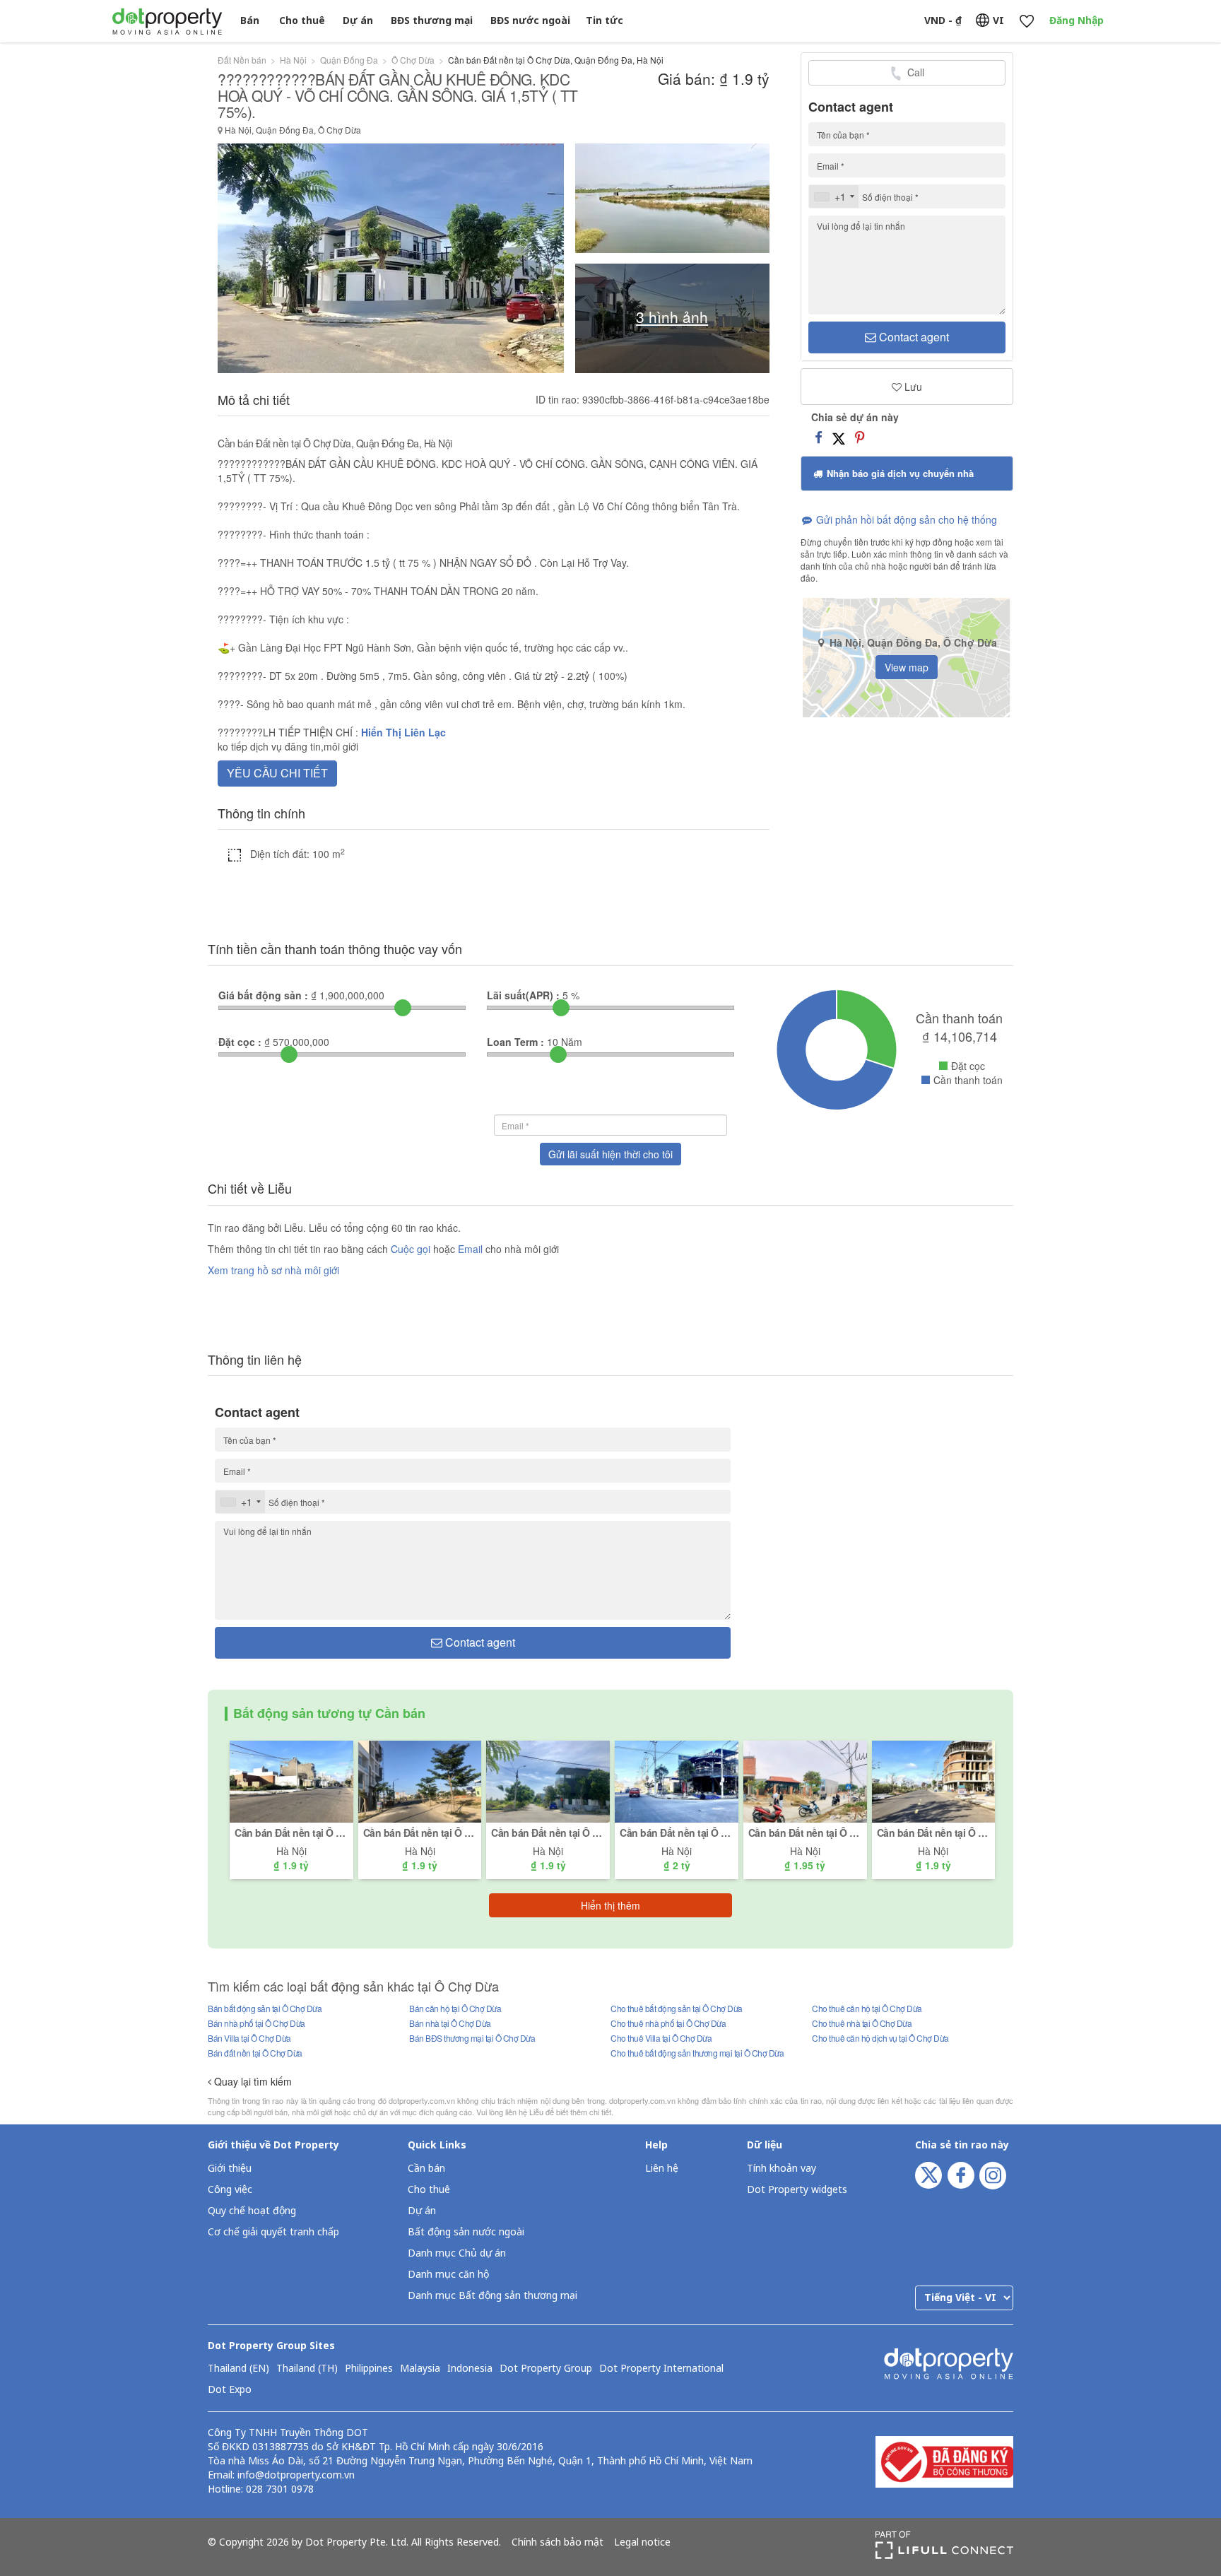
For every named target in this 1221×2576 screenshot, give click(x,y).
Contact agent (913, 337)
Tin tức (604, 21)
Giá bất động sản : (263, 995)
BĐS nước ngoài (530, 21)
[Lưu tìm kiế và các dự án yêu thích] (1026, 22)
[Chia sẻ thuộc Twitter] (839, 437)
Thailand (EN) (238, 2369)
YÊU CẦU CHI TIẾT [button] (277, 773)
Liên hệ (662, 2169)
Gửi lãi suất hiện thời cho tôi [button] (610, 1154)
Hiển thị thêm (610, 1905)
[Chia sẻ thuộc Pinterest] (860, 437)
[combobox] (834, 196)
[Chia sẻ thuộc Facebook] (819, 437)
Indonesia (470, 2369)
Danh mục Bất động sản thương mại (492, 2296)
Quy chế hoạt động (252, 2211)
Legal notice (642, 2543)
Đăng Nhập (1077, 21)
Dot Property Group (546, 2369)
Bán (250, 21)
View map (907, 667)
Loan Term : (515, 1042)
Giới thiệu (230, 2169)
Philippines (369, 2369)
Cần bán (426, 2169)
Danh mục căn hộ (448, 2275)
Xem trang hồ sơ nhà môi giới (273, 1270)
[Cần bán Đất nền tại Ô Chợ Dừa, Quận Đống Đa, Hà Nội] (291, 1780)
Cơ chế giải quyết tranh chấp (273, 2232)
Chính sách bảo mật (558, 2543)
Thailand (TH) (307, 2369)
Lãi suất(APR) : (523, 995)
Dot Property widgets (797, 2190)
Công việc (230, 2190)
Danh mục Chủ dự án (457, 2253)
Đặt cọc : (240, 1042)
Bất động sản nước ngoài (466, 2232)
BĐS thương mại (432, 21)
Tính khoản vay (781, 2169)
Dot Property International (661, 2369)
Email (472, 1249)
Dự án (358, 21)
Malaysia (420, 2369)
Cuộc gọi (411, 1249)
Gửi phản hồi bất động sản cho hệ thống (905, 519)
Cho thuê (302, 21)
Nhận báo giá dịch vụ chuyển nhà (899, 473)
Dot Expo (230, 2390)
